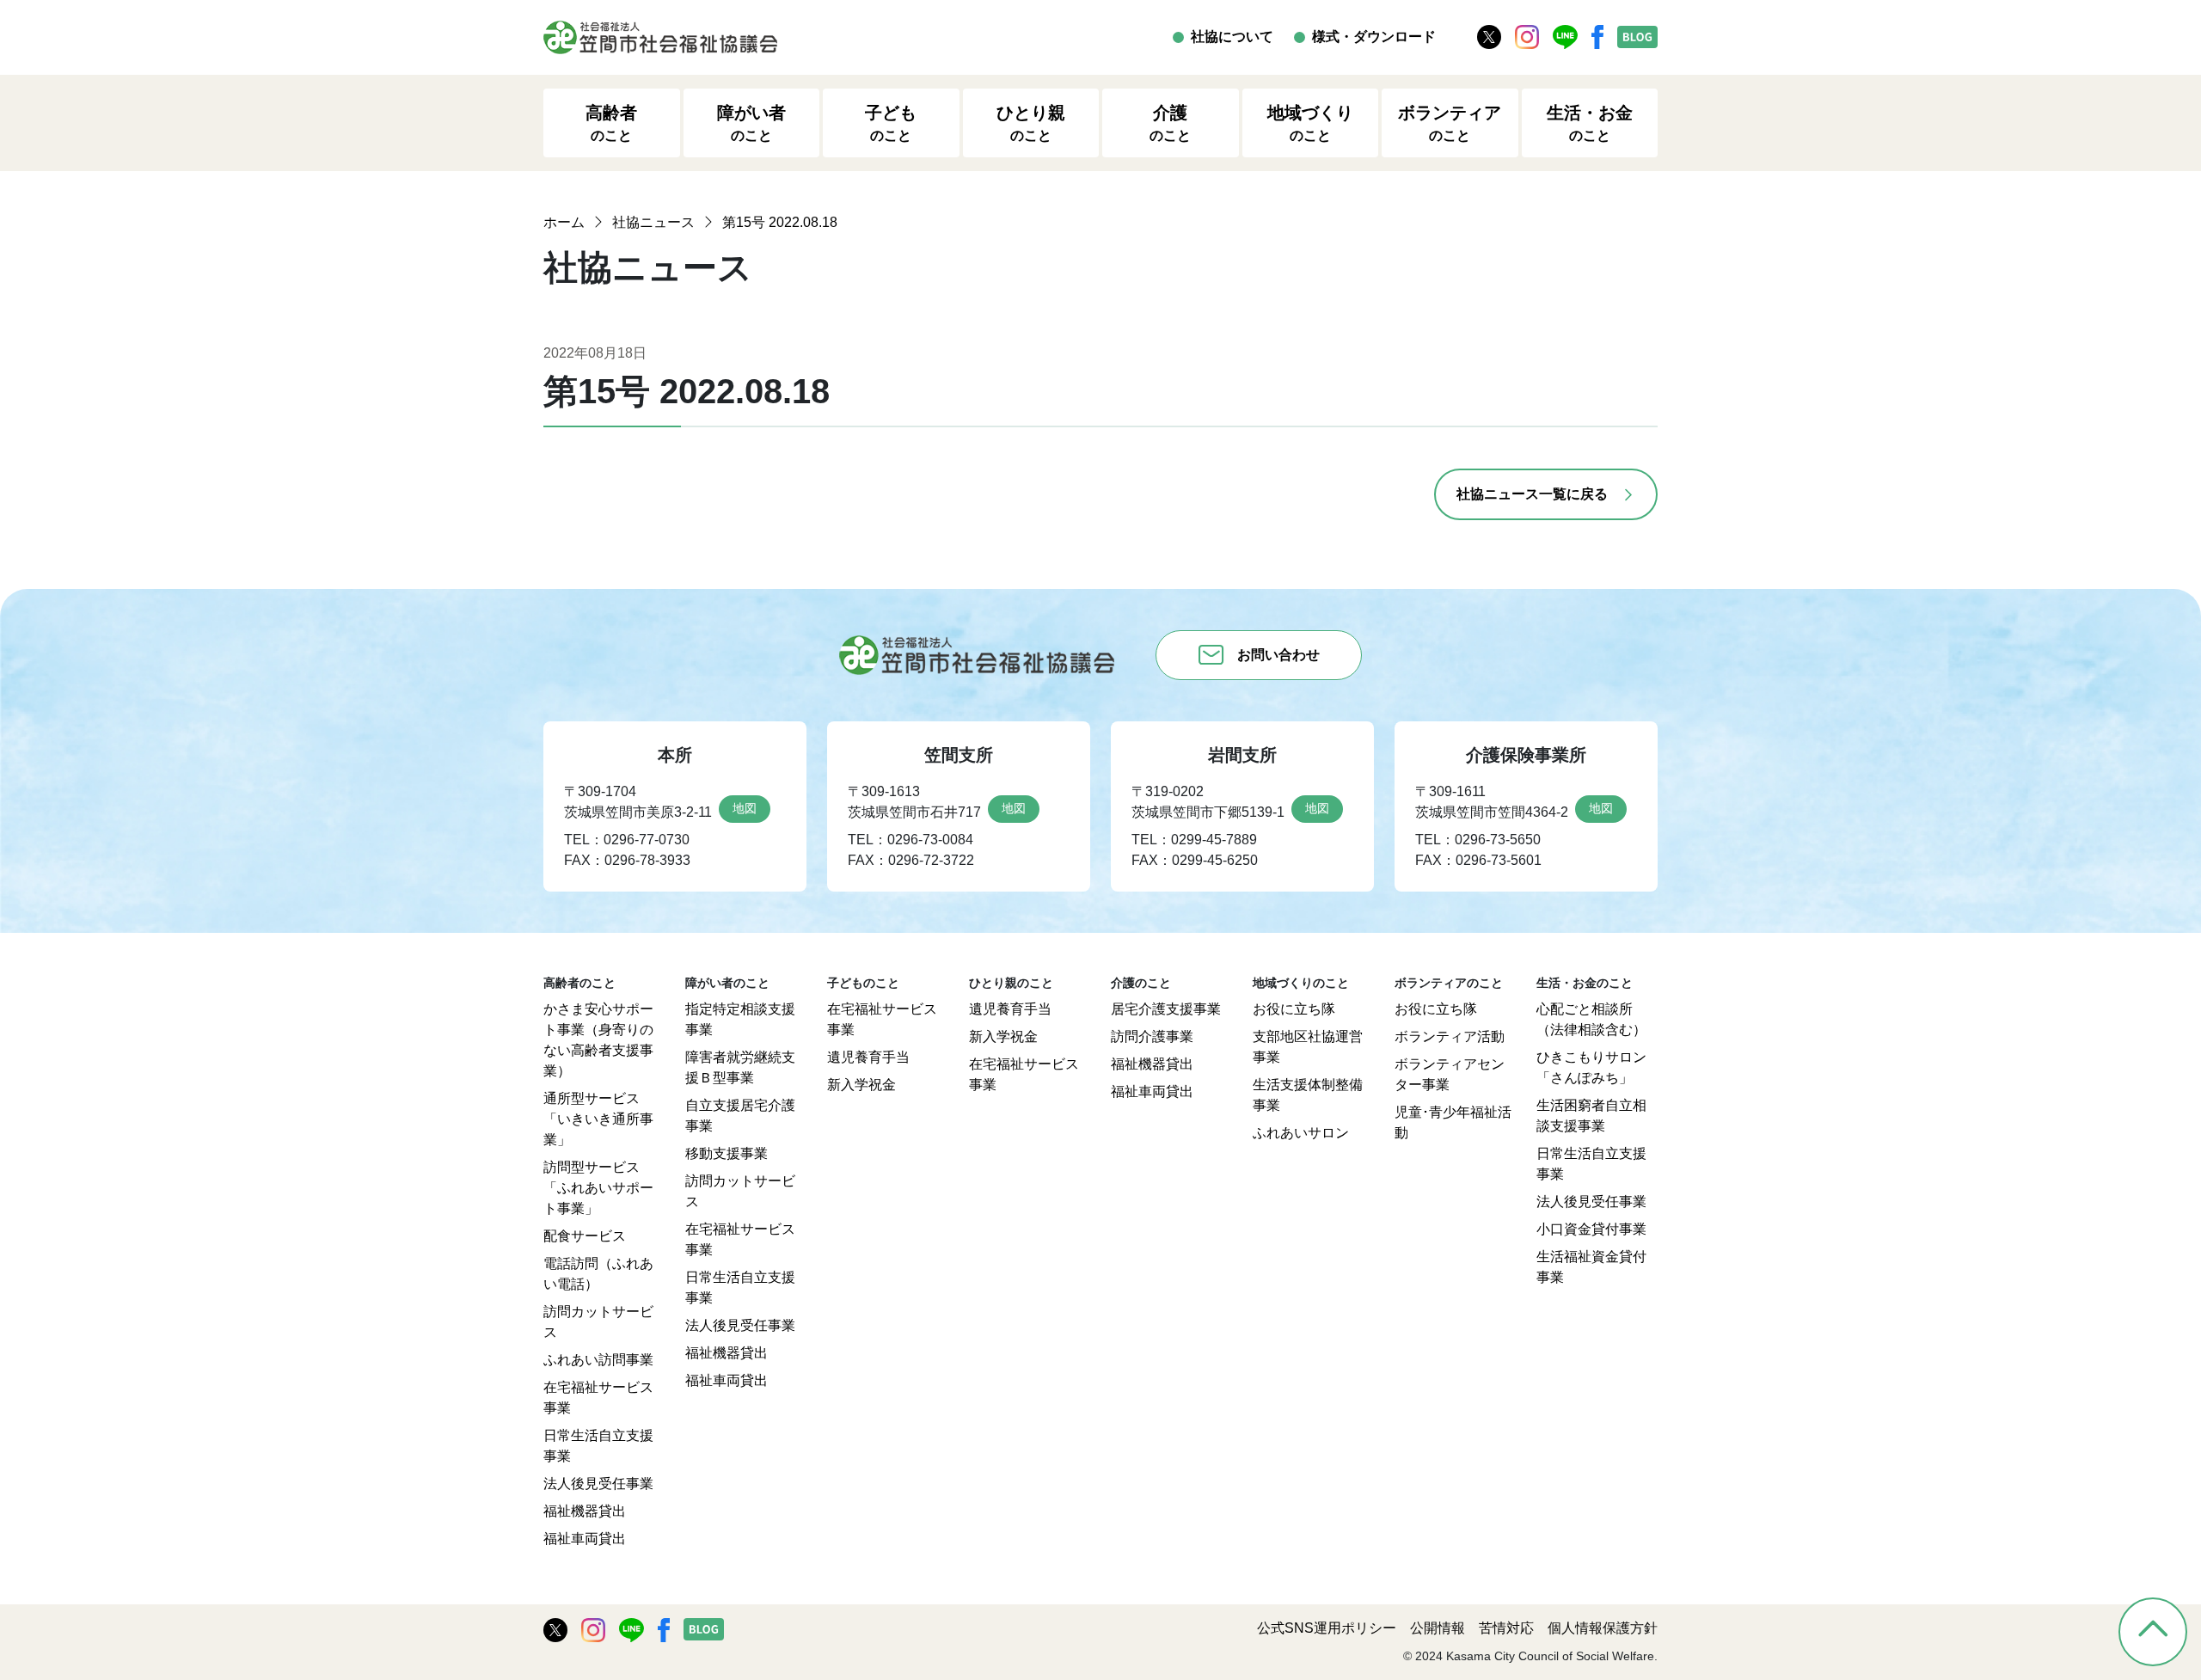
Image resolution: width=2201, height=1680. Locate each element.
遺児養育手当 (868, 1057)
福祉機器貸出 (585, 1511)
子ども (891, 123)
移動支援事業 (727, 1153)
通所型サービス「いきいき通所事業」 (598, 1119)
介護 (1170, 123)
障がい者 (751, 123)
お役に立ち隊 (1294, 1009)
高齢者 (611, 123)
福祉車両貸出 (585, 1539)
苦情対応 (1506, 1628)
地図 (745, 808)
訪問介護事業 (1152, 1036)
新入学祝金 (861, 1085)
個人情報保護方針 (1603, 1628)
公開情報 (1438, 1628)
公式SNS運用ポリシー (1327, 1628)
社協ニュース (653, 222)
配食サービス (585, 1236)
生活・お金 (1590, 123)
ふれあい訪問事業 (598, 1360)
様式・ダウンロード (1374, 37)
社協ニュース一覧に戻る (1532, 494)
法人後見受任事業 (598, 1484)
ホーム (564, 222)
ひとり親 (1031, 123)
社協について (1232, 37)
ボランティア (1450, 123)
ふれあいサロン (1301, 1133)
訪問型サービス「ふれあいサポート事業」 (598, 1188)
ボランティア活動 (1450, 1036)
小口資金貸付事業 (1591, 1229)
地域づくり (1310, 123)
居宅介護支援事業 (1166, 1009)
